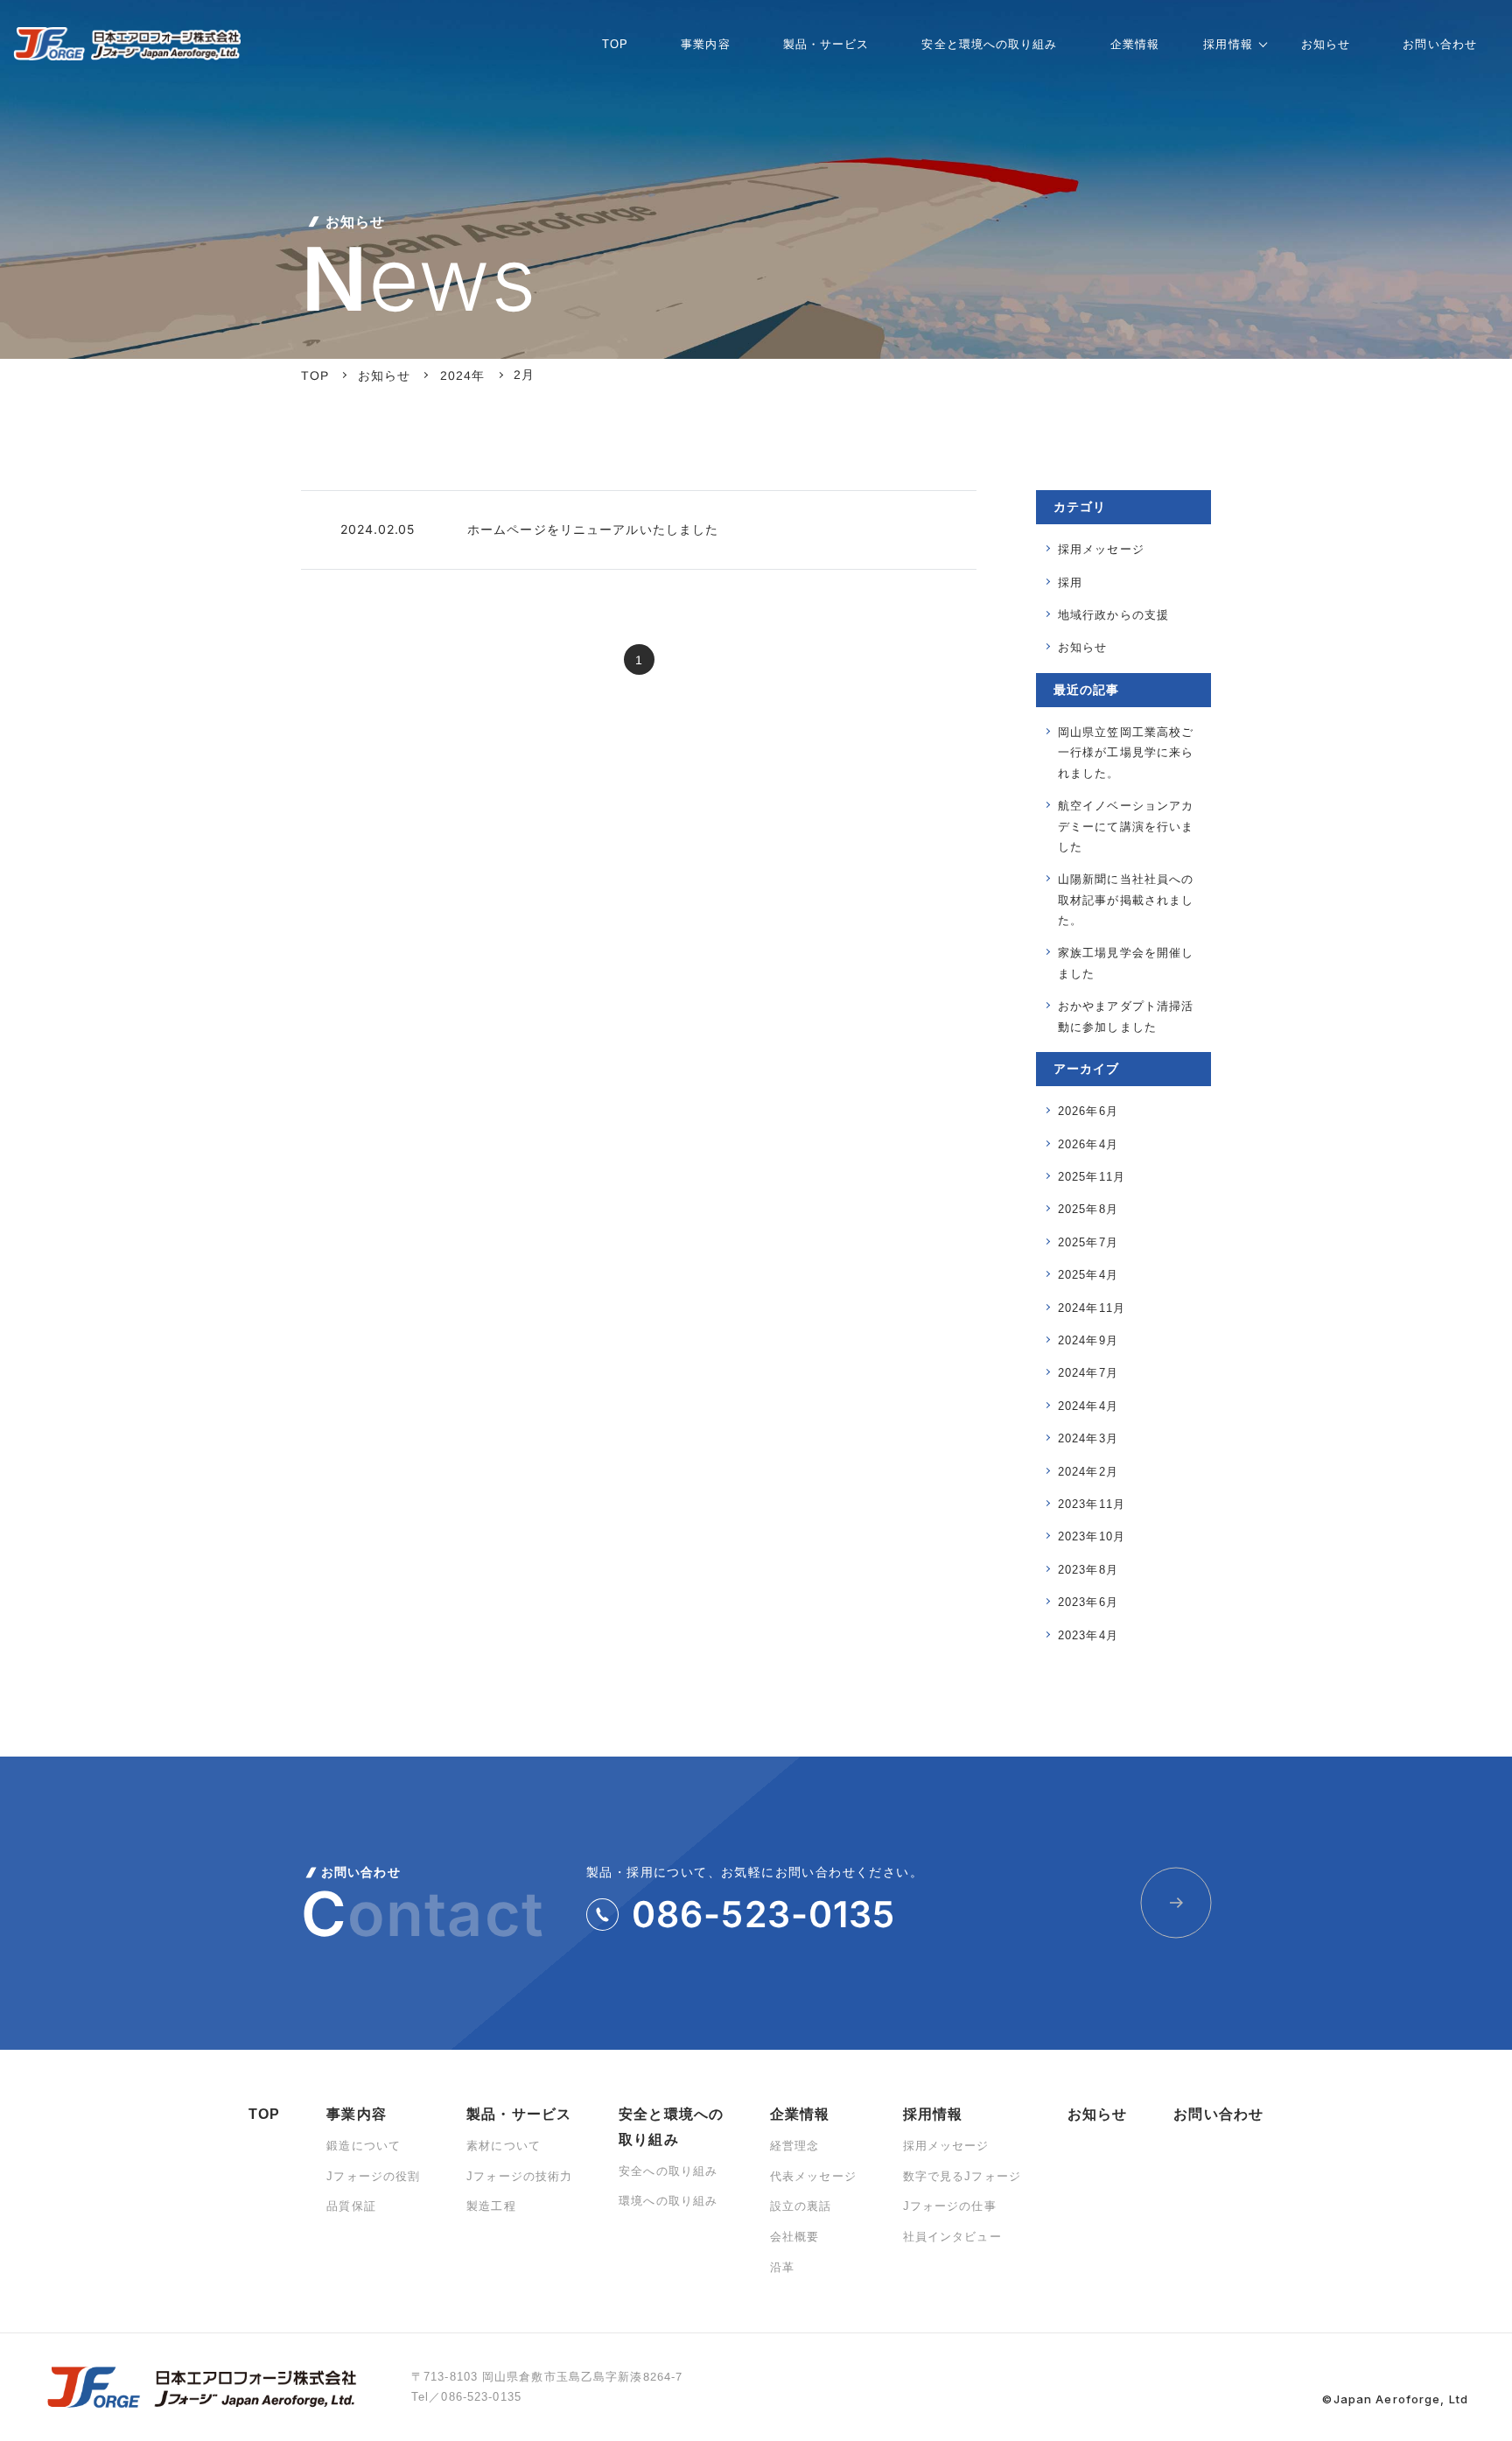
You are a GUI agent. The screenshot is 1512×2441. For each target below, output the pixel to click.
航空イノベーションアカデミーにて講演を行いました (1126, 826)
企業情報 (800, 2114)
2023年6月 (1088, 1602)
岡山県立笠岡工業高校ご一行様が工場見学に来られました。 (1126, 753)
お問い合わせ (1218, 2114)
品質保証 (351, 2206)
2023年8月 (1088, 1570)
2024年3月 (1088, 1438)
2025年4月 (1088, 1275)
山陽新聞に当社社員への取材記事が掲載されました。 (1126, 900)
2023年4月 (1088, 1635)
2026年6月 (1088, 1111)
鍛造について (364, 2146)
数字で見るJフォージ (962, 2176)
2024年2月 (1088, 1472)
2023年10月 (1092, 1536)
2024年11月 (1092, 1308)
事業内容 (356, 2114)
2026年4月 (1088, 1144)
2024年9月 (1088, 1340)
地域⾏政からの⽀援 (1113, 615)
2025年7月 (1088, 1242)
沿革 (782, 2267)
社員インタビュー (952, 2237)
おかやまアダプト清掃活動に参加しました (1126, 1016)
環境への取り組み (668, 2201)
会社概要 (794, 2237)
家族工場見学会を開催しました (1126, 963)
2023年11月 (1092, 1504)
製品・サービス (519, 2114)
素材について (504, 2146)
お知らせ (1082, 647)
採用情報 (933, 2114)
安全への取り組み (668, 2171)
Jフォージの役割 (373, 2176)
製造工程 (491, 2206)
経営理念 (794, 2146)
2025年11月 (1092, 1177)
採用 (1070, 582)
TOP (264, 2114)
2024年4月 (1088, 1406)
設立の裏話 (801, 2206)
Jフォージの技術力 (519, 2176)
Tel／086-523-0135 (466, 2397)
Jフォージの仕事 (950, 2206)
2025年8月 (1088, 1209)
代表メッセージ (813, 2176)
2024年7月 (1088, 1373)
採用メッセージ (1101, 549)
